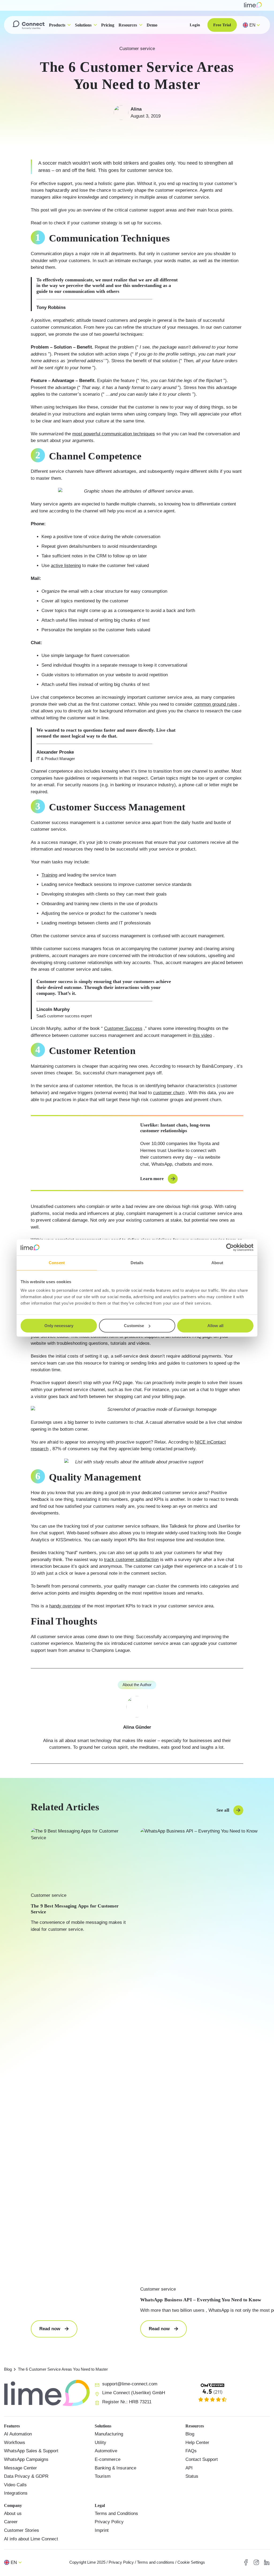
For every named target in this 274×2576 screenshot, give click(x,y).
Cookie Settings (191, 2562)
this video (202, 1035)
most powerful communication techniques (114, 434)
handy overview (65, 1606)
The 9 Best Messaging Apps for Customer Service (75, 1909)
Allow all (215, 1326)
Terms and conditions (156, 2562)
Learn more (152, 1179)
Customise (134, 1326)
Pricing (108, 25)
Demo (152, 25)
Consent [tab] (57, 1263)
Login (195, 25)
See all (223, 1810)
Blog (8, 2369)
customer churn (169, 1093)
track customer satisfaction (131, 1560)
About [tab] (217, 1263)
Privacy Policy (121, 2562)
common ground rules (215, 704)
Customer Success (123, 1028)
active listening (66, 566)
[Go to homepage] (29, 25)
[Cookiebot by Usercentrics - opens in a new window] (230, 1247)
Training (49, 875)
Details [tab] (137, 1263)
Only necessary (59, 1326)
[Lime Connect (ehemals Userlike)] (228, 2393)
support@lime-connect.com (130, 2384)
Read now (58, 2332)
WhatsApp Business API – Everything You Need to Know (201, 2300)
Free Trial (222, 25)
